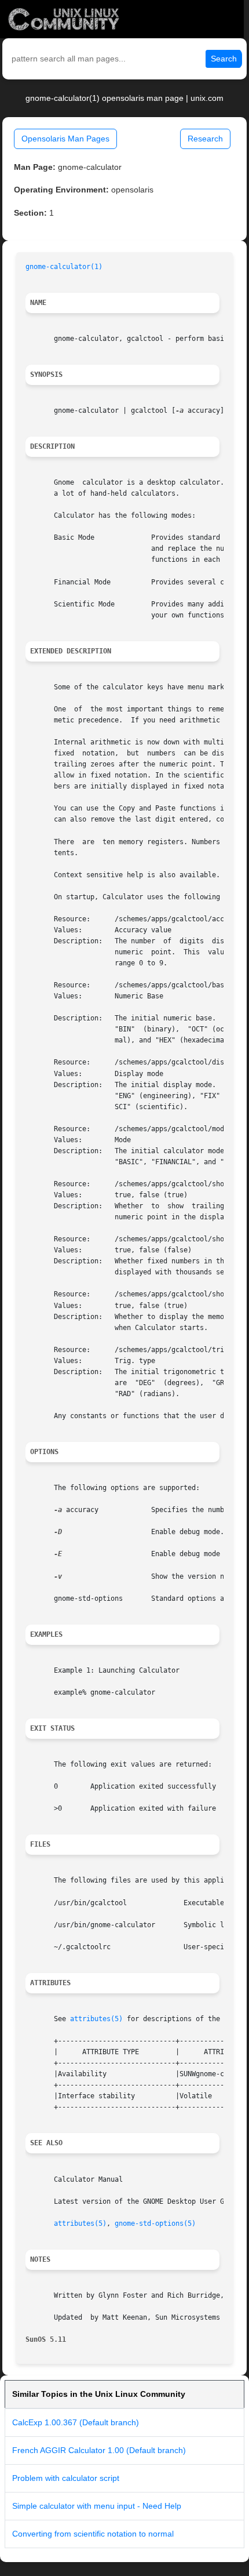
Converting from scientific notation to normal (93, 2534)
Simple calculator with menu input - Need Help (97, 2506)
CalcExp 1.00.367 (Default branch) (76, 2422)
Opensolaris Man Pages (65, 139)
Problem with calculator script (66, 2478)
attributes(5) (96, 2019)
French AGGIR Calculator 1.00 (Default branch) (99, 2450)
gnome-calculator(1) (64, 267)
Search (224, 59)
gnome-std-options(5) (155, 2223)
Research (205, 139)
